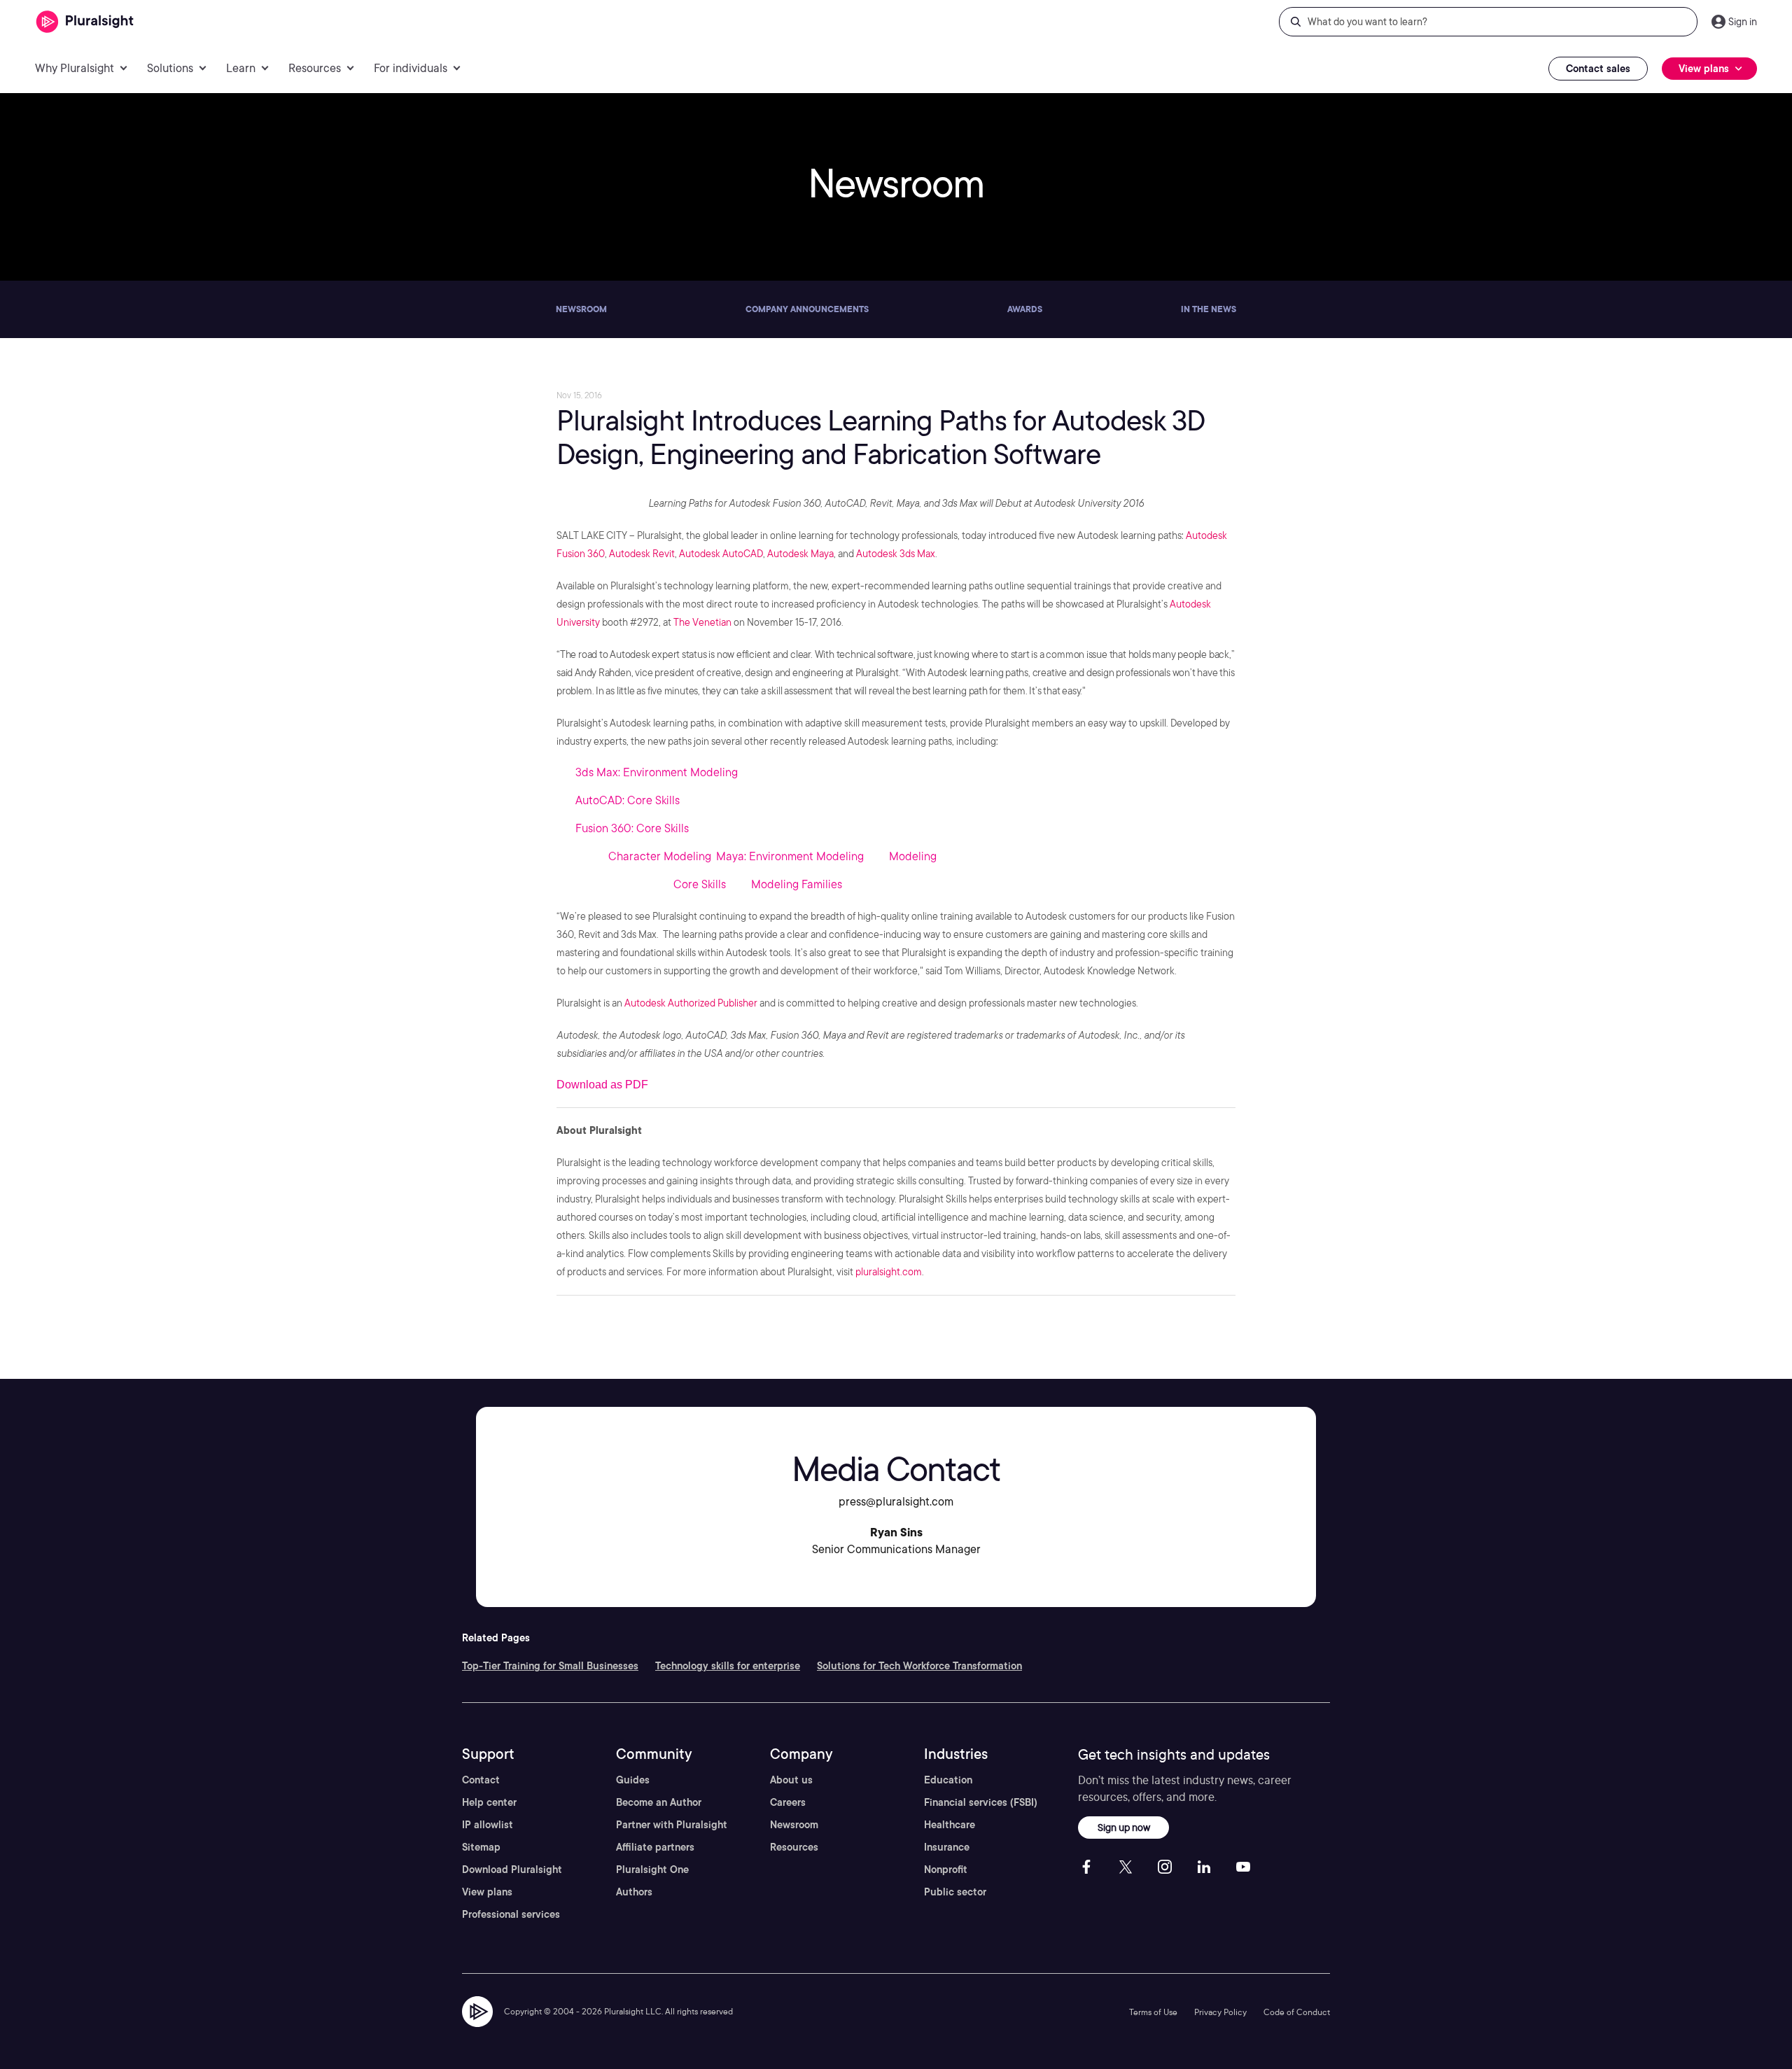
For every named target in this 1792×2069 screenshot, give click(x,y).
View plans (487, 1892)
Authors (634, 1892)
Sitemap (481, 1847)
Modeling (913, 856)
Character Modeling (660, 856)
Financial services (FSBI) (981, 1802)
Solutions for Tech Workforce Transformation (919, 1666)
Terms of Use (1153, 2012)
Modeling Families (797, 884)
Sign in (1743, 22)
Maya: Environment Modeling (790, 856)
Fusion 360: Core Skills (632, 828)
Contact (481, 1780)
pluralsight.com (889, 1272)
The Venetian (702, 622)
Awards (1025, 309)
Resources (794, 1847)
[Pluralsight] (85, 22)
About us (791, 1780)
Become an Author (659, 1802)
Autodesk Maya (800, 554)
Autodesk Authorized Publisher (691, 1003)
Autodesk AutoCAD (721, 554)
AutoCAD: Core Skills (628, 800)
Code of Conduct (1297, 2012)
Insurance (947, 1847)
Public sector (955, 1892)
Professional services (511, 1914)
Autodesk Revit (642, 554)
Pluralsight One (652, 1870)
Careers (788, 1802)
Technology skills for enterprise (728, 1666)
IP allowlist (488, 1825)
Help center (489, 1802)
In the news (1209, 309)
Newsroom (581, 309)
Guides (633, 1780)
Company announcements (807, 309)
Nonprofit (946, 1870)
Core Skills (700, 884)
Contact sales (1598, 69)
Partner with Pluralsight (672, 1825)
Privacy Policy (1220, 2012)
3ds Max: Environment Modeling (657, 772)
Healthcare (950, 1825)
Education (948, 1780)
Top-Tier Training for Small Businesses (550, 1666)
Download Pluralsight (512, 1870)
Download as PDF (602, 1085)
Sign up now (1124, 1827)
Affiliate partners (655, 1847)
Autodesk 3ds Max (896, 554)
